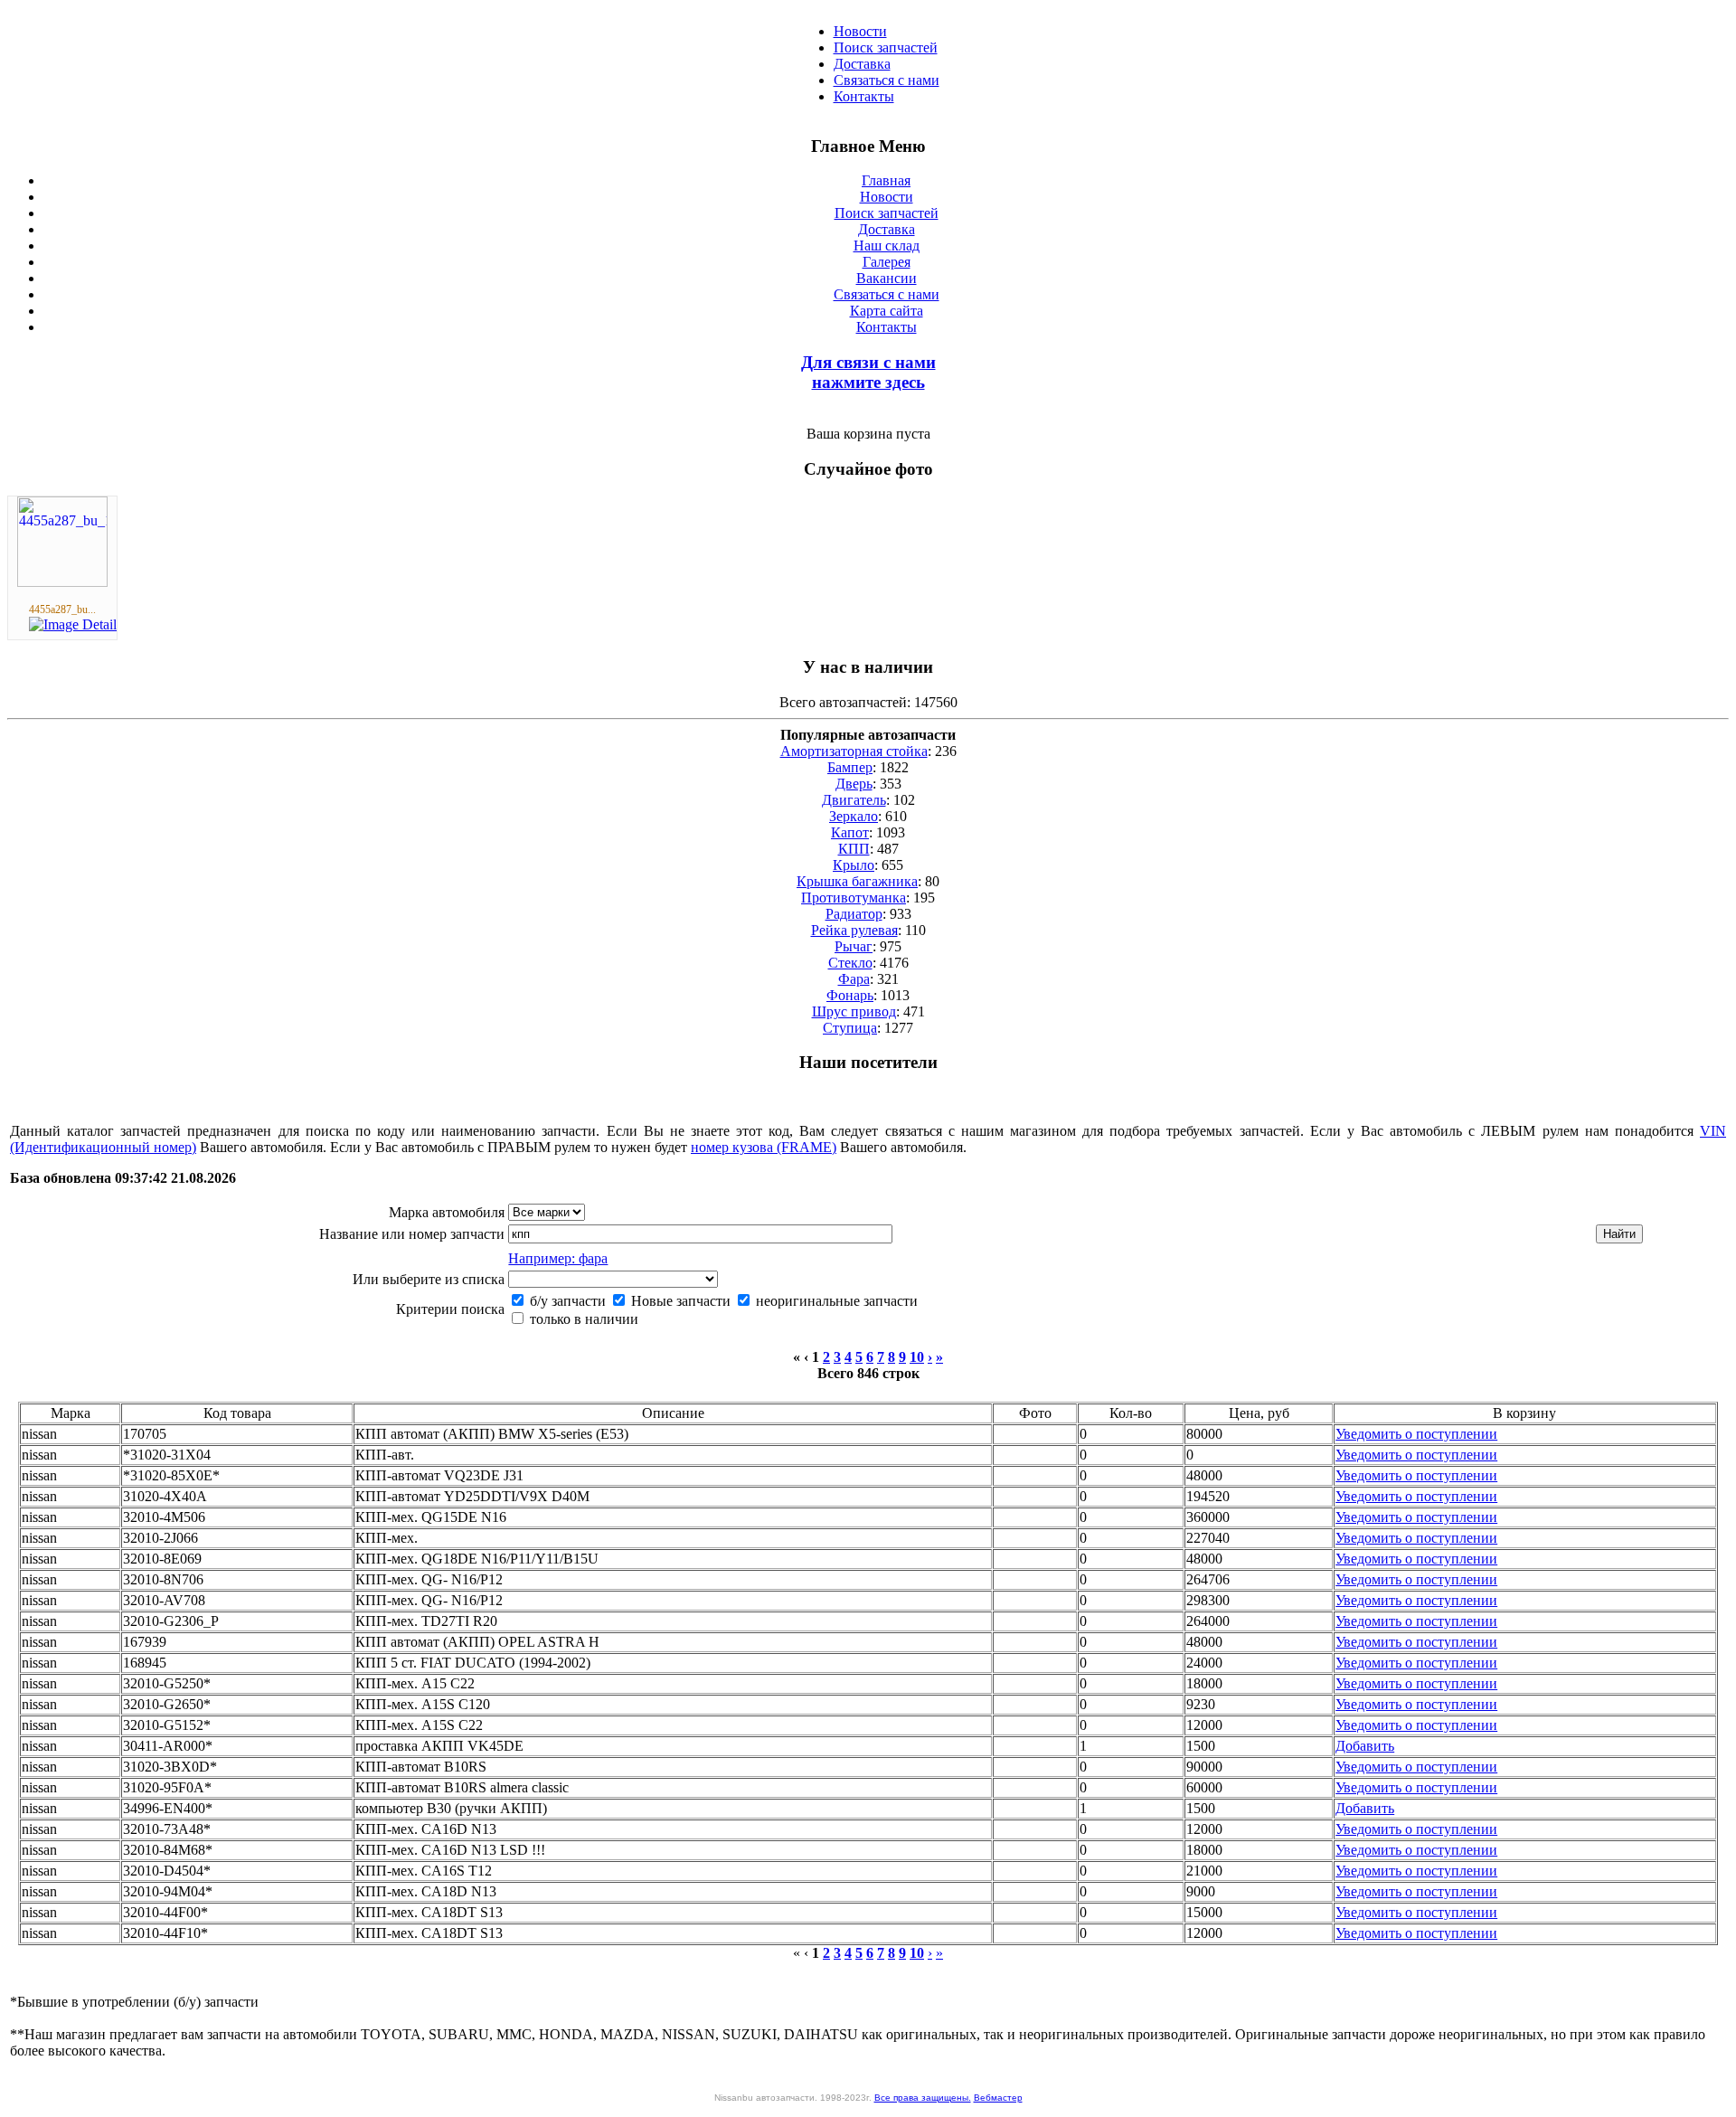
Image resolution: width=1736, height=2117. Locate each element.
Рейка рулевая (854, 930)
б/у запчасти (566, 1301)
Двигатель (854, 800)
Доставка (862, 64)
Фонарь (850, 995)
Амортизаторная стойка (854, 751)
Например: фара (558, 1258)
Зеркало (854, 816)
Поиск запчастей (886, 47)
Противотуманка (854, 898)
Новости (860, 31)
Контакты (864, 96)
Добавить (1365, 1746)
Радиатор (854, 914)
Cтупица (850, 1028)
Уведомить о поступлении (1416, 1434)
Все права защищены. (923, 2098)
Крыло (854, 865)
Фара (854, 979)
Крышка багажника (857, 881)
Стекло (850, 963)
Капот (850, 832)
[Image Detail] (73, 624)
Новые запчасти (679, 1301)
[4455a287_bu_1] (62, 582)
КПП (854, 849)
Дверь (854, 784)
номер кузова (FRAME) (764, 1147)
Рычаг (854, 946)
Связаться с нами (887, 80)
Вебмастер (998, 2098)
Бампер (850, 767)
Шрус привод (854, 1011)
